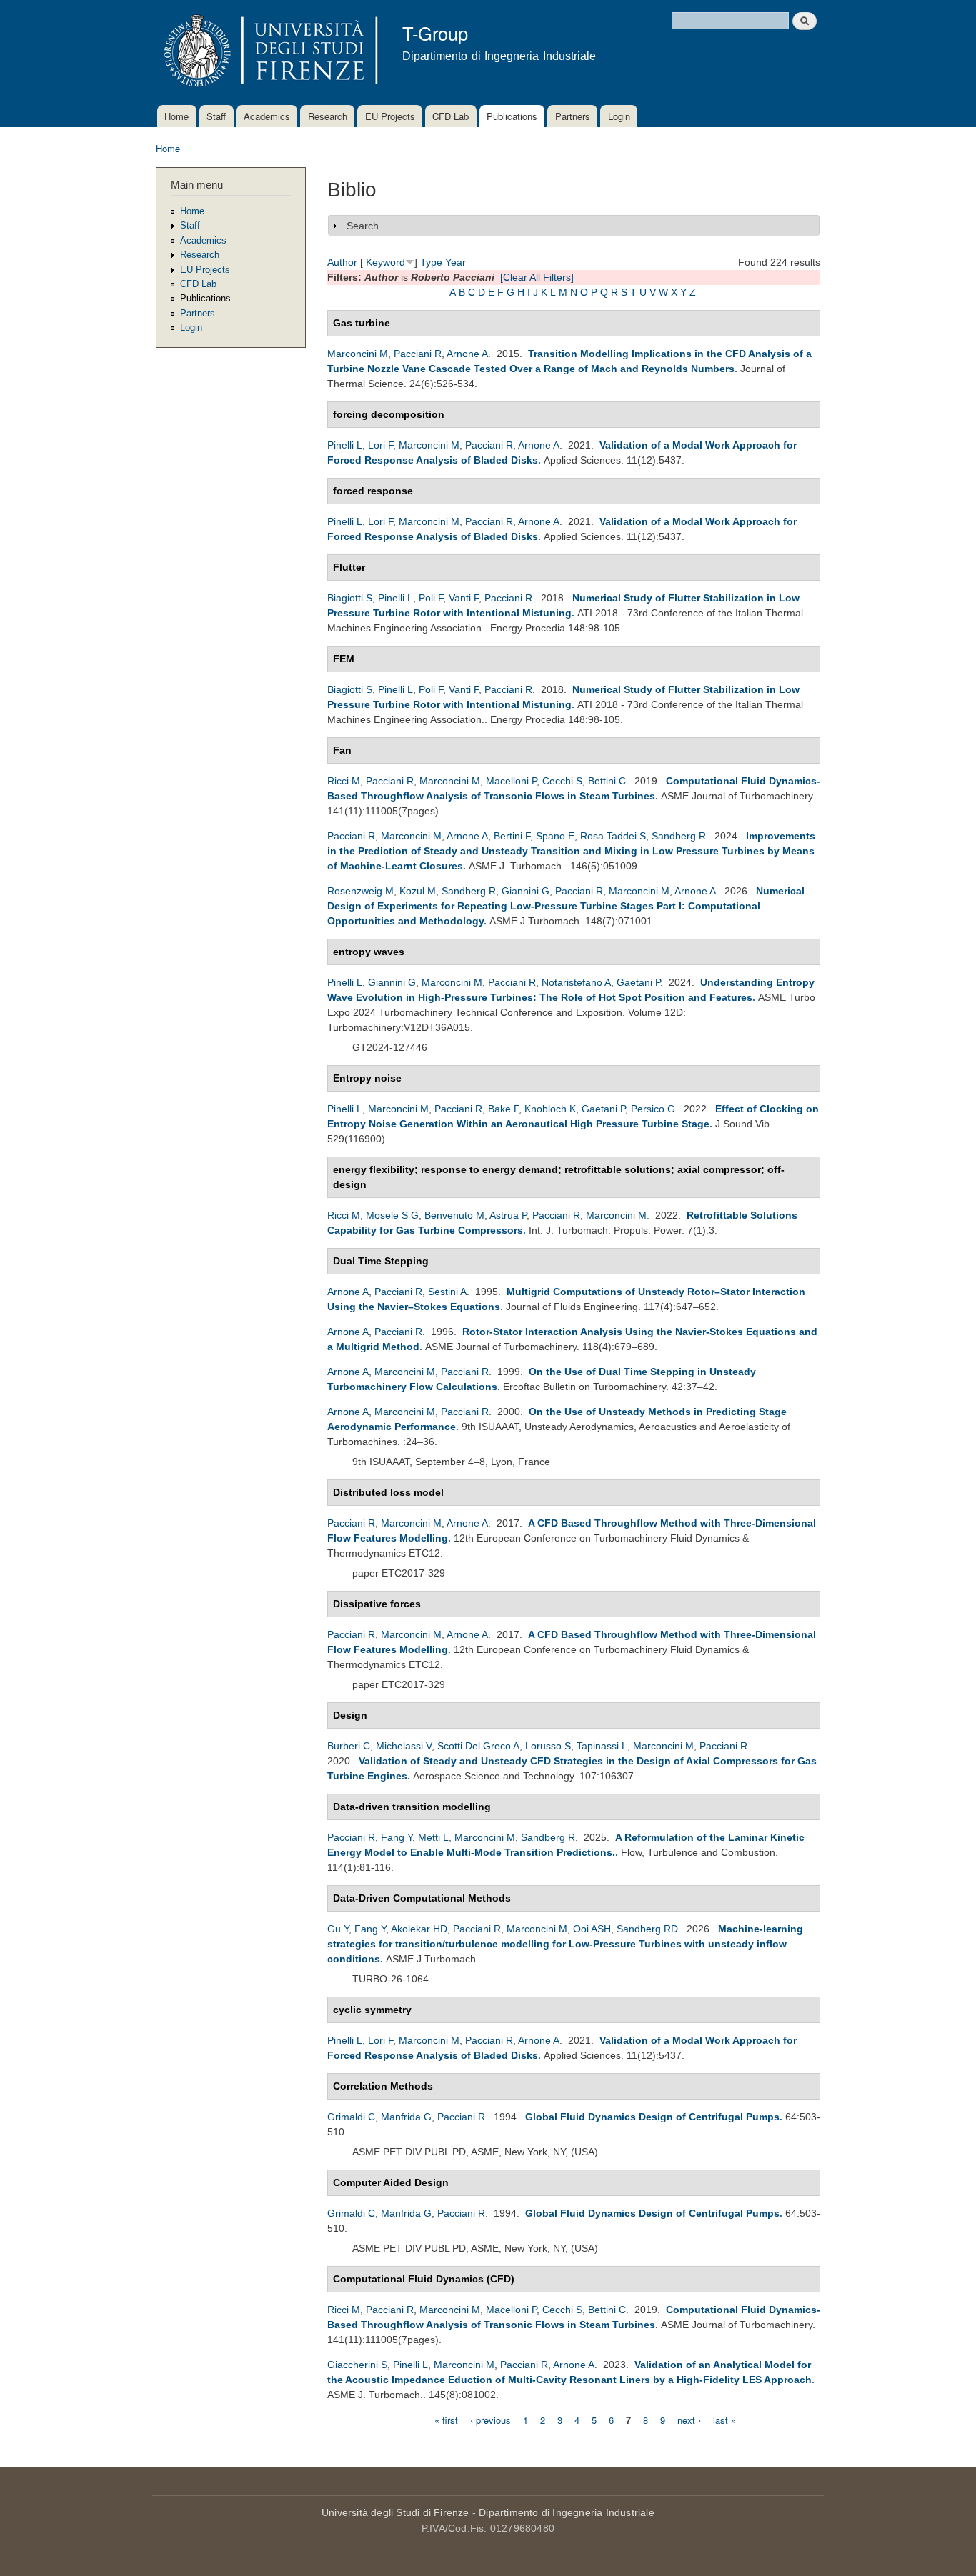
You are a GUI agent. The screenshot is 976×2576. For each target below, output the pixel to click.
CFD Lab (450, 116)
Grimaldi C (351, 2117)
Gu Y (338, 1929)
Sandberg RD (647, 1929)
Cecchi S (562, 781)
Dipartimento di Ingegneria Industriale (567, 2512)
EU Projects (390, 116)
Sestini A (447, 1292)
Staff (216, 116)
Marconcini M (358, 354)
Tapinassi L (602, 1746)
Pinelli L (345, 445)
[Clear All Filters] (537, 277)
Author (342, 262)
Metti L (433, 1837)
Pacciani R (418, 354)
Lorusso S (548, 1746)
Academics (267, 116)
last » (724, 2419)
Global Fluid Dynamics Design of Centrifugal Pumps (652, 2117)
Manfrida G (406, 2117)
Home (176, 116)
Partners (573, 116)
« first (446, 2419)
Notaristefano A (576, 982)
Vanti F (464, 598)
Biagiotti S (350, 598)
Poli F (431, 598)
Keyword (385, 262)
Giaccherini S (357, 2365)
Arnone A (467, 354)
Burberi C (349, 1746)
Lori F (380, 445)
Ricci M (344, 781)
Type (431, 262)
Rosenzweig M (360, 891)
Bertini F (512, 836)
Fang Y (397, 1837)
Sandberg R (679, 836)
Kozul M (418, 891)
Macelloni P (511, 781)
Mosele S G (392, 1215)
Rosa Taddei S (613, 836)
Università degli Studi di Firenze (395, 2512)
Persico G (653, 1109)
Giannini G (526, 891)
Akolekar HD (419, 1929)
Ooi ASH (592, 1929)
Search (363, 226)
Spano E (555, 836)
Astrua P (508, 1215)
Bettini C (607, 781)
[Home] (268, 53)
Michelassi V (404, 1746)
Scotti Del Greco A (478, 1746)
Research (328, 116)
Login (619, 116)
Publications (512, 116)
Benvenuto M (454, 1215)
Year (455, 262)
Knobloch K (550, 1109)
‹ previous (491, 2419)
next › (689, 2419)
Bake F (503, 1109)
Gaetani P (638, 982)
